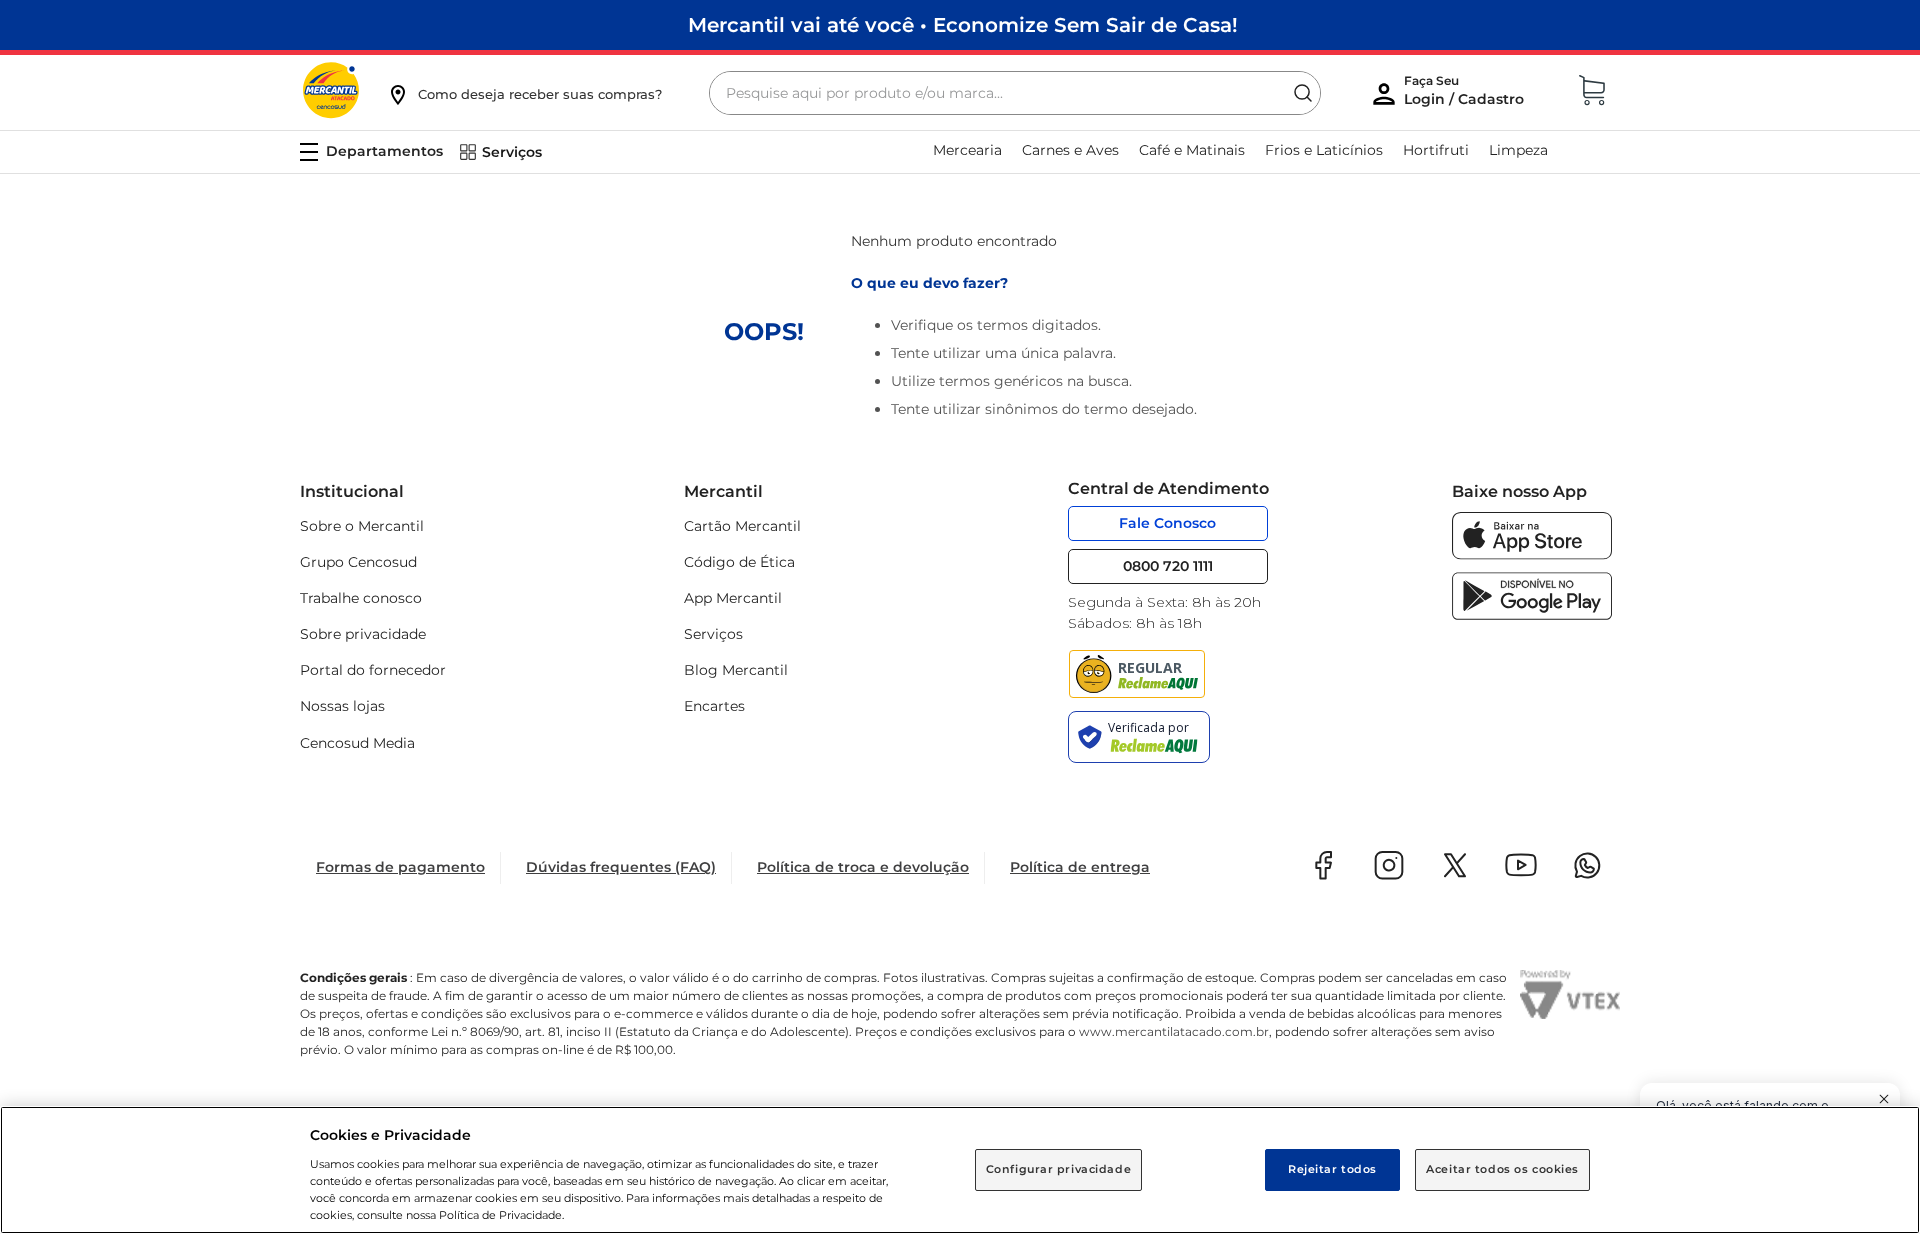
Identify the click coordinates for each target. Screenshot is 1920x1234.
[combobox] (1015, 93)
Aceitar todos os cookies (1502, 1169)
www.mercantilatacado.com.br (1174, 1031)
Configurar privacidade (1059, 1169)
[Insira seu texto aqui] (1532, 554)
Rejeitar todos (1332, 1169)
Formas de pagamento (400, 867)
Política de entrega (1080, 867)
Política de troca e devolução (863, 867)
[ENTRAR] (1466, 95)
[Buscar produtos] (1303, 93)
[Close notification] (1884, 1099)
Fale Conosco (1167, 523)
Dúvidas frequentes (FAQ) (621, 867)
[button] (524, 94)
